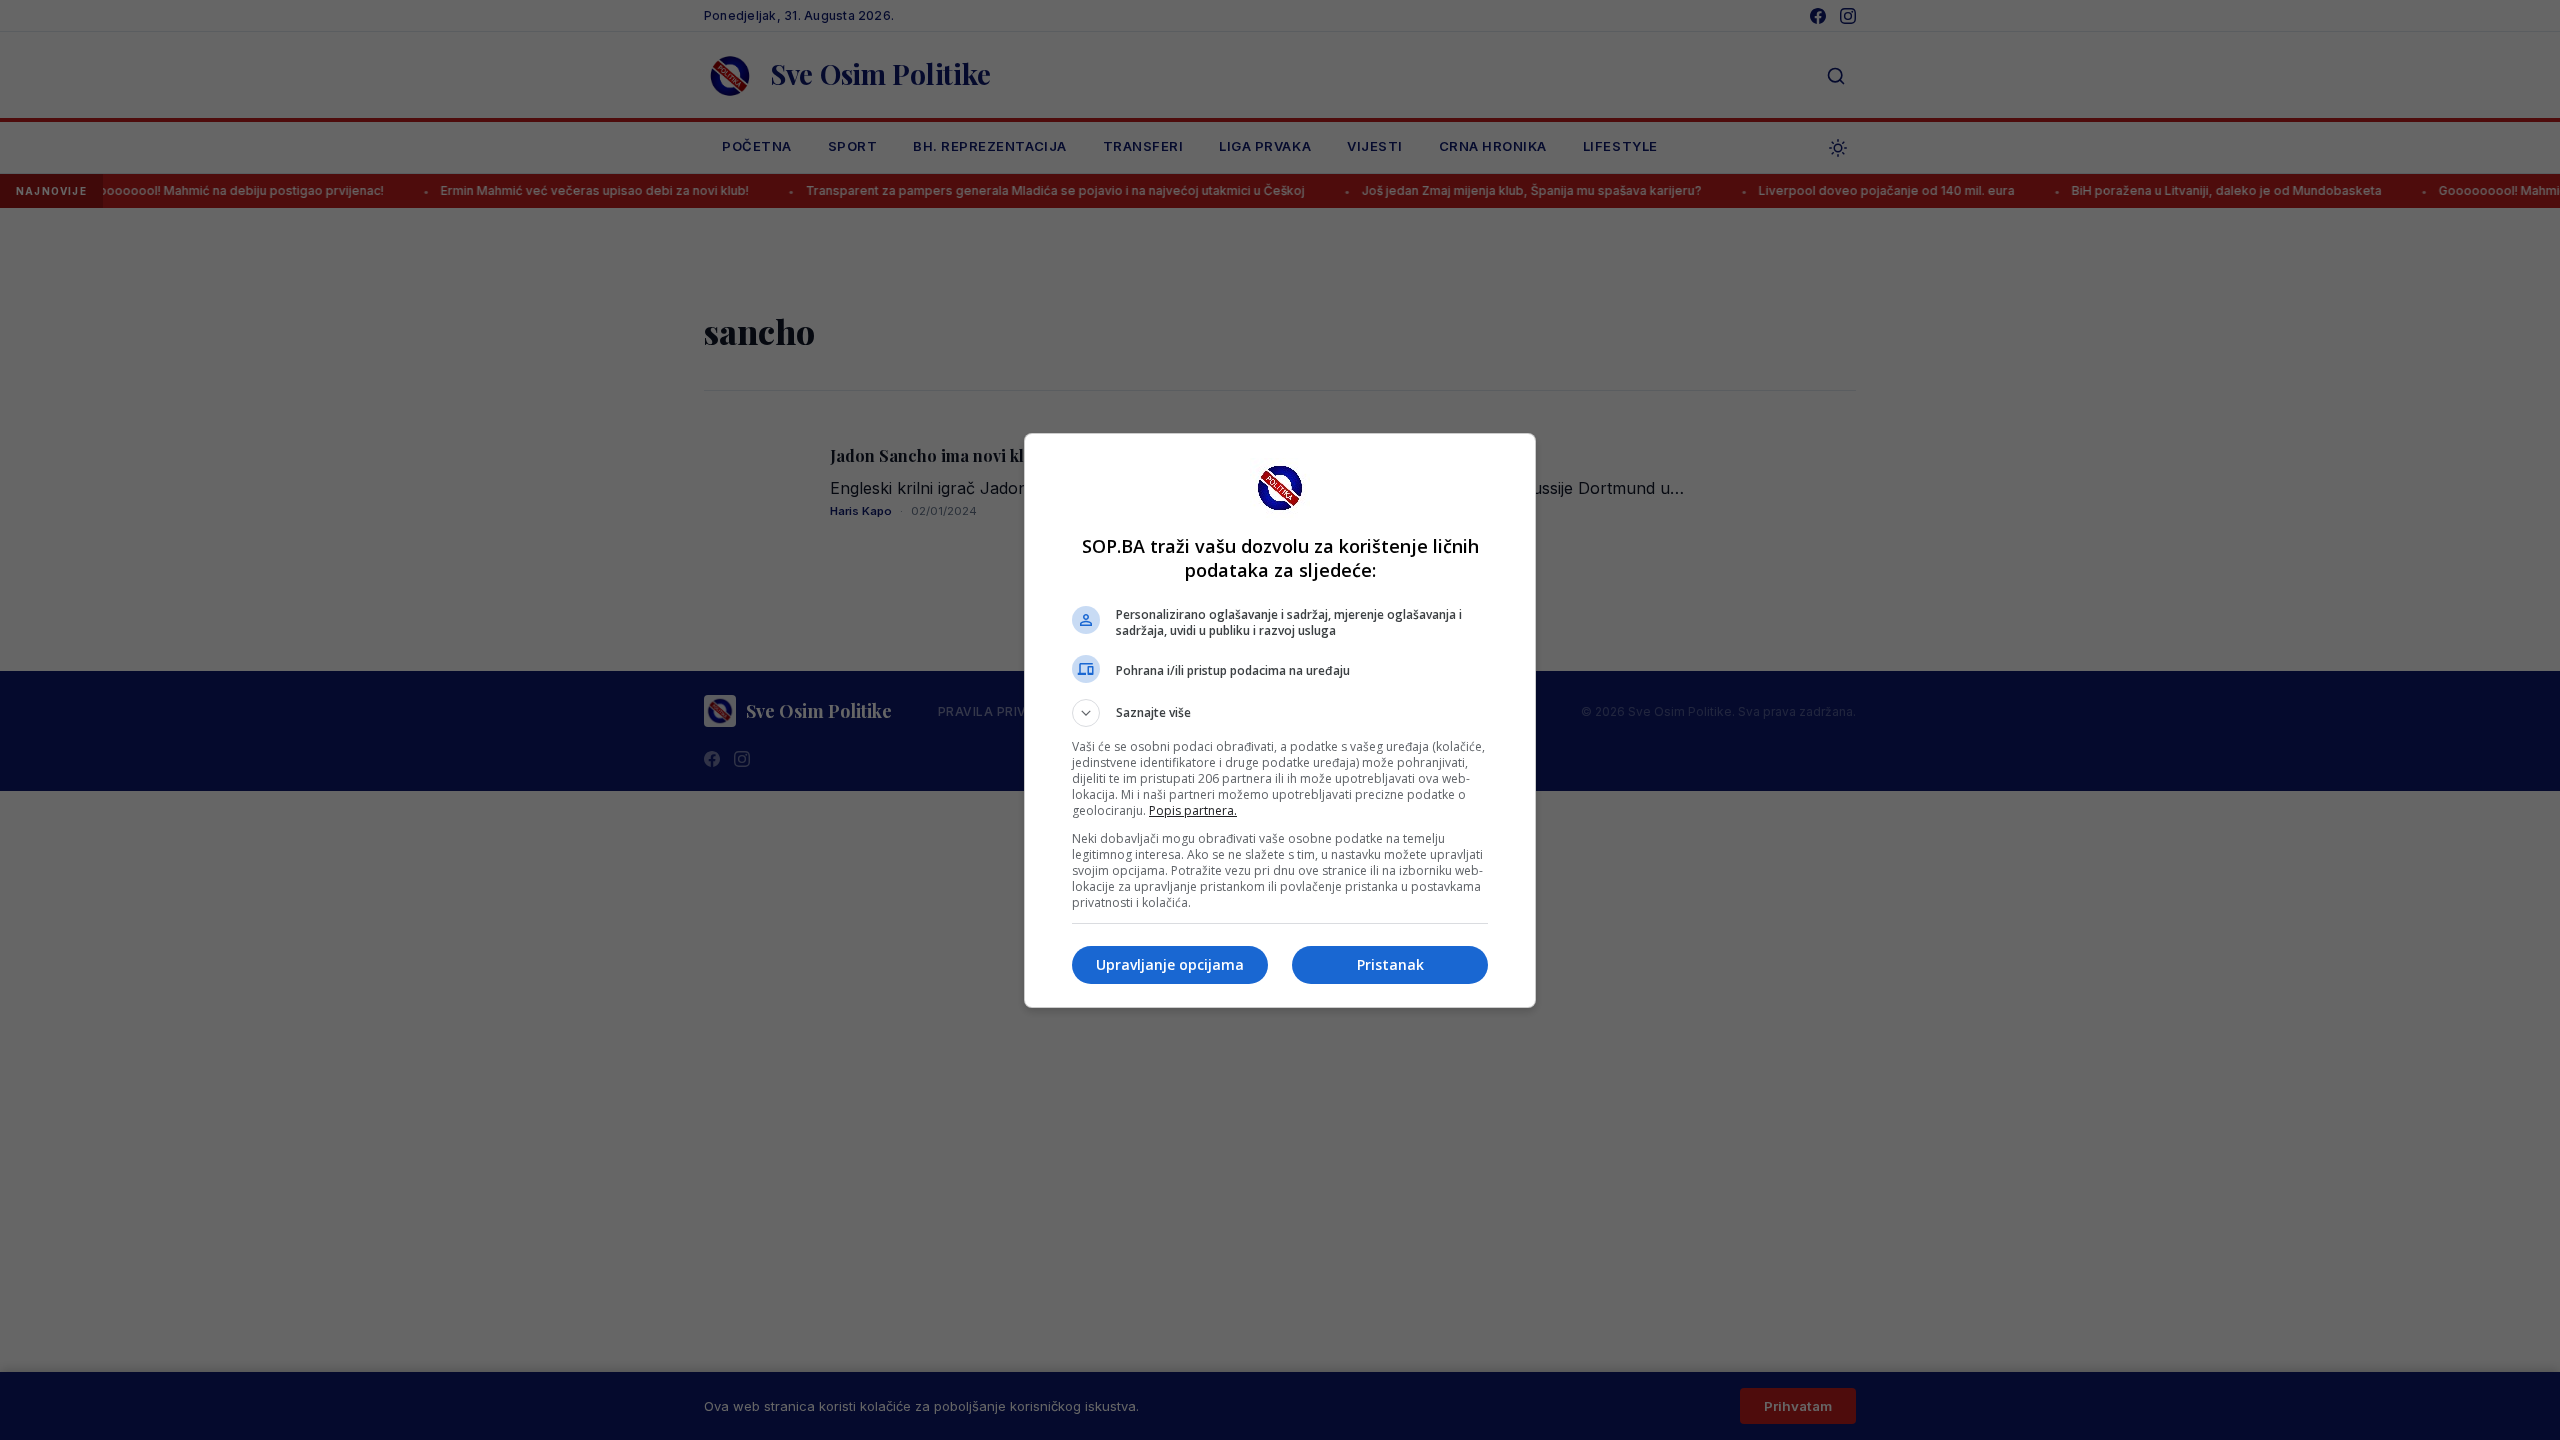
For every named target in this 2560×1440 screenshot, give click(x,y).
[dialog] (1280, 720)
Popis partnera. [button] (1193, 810)
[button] (1280, 713)
